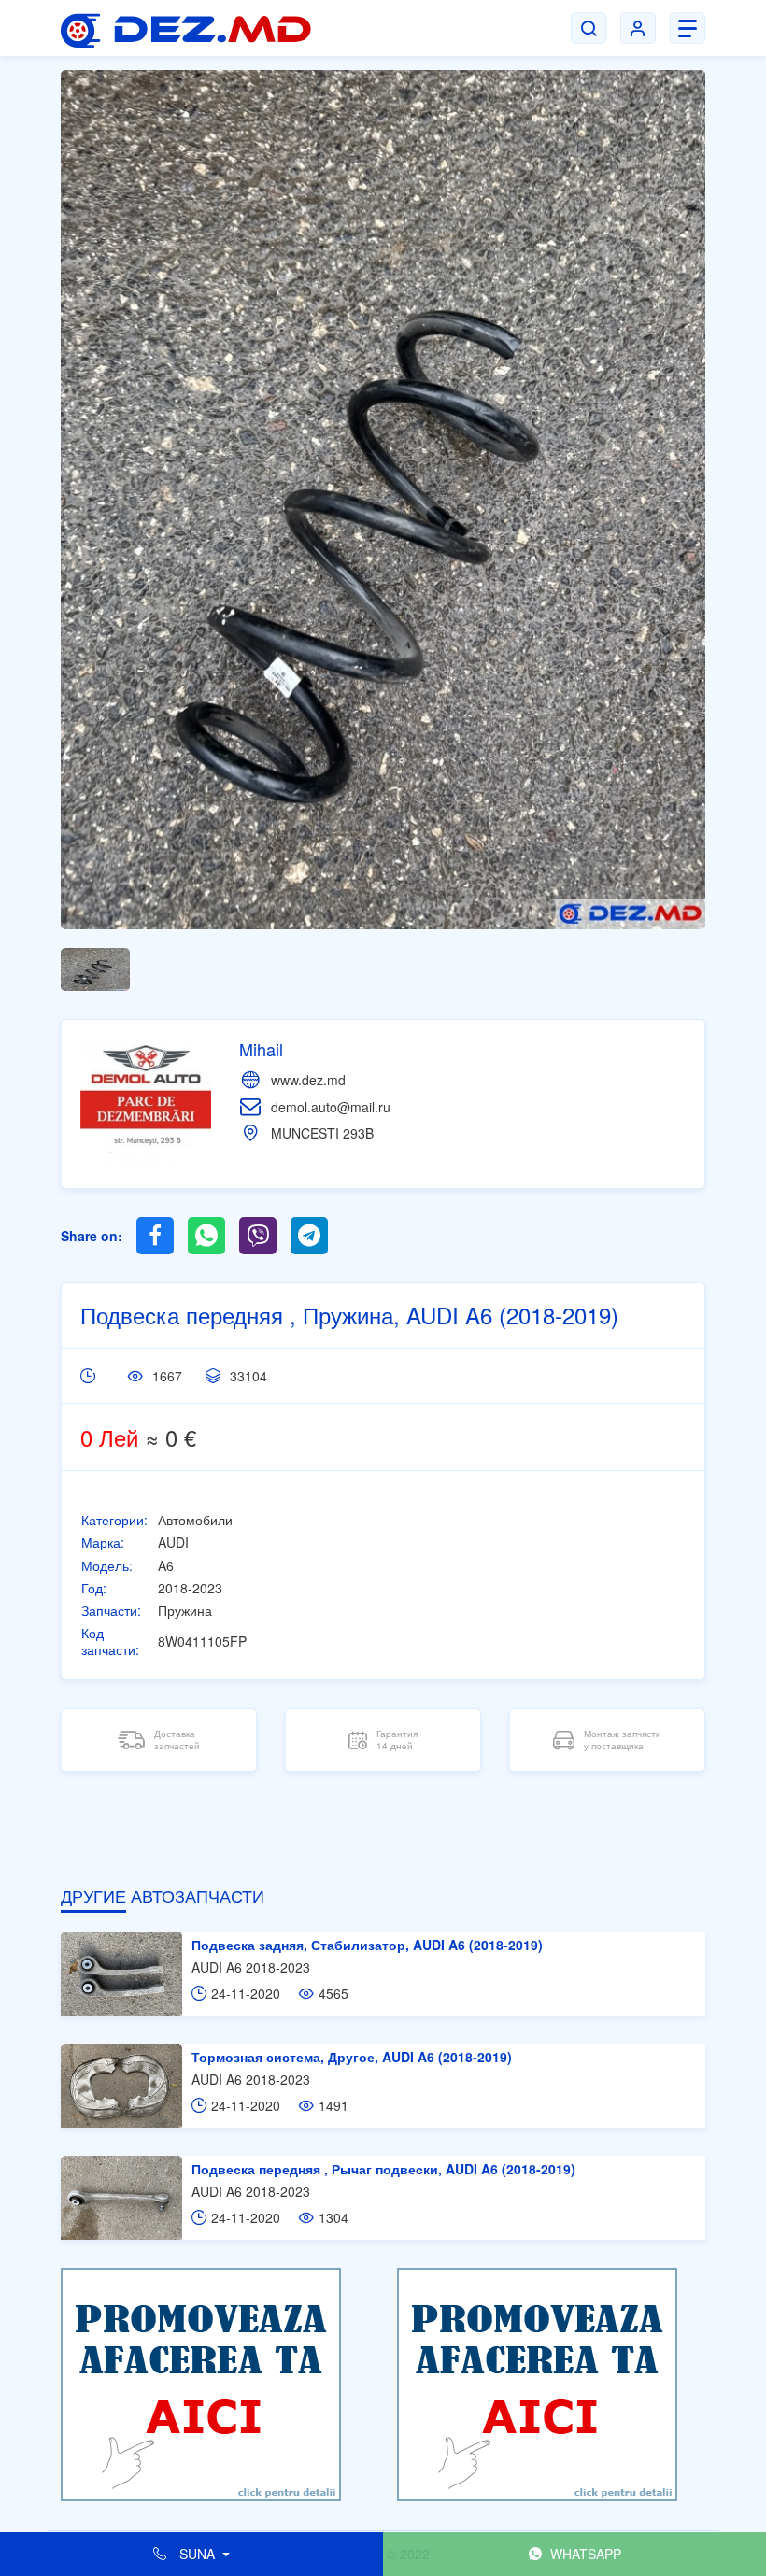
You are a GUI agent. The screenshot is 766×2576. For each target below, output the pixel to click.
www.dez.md (308, 1080)
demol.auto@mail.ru (331, 1107)
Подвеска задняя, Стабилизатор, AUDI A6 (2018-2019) (367, 1945)
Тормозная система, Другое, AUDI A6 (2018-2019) (352, 2057)
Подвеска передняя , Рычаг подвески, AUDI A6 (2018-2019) (383, 2169)
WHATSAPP (584, 2554)
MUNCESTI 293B (322, 1133)
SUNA (197, 2554)
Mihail (261, 1049)
